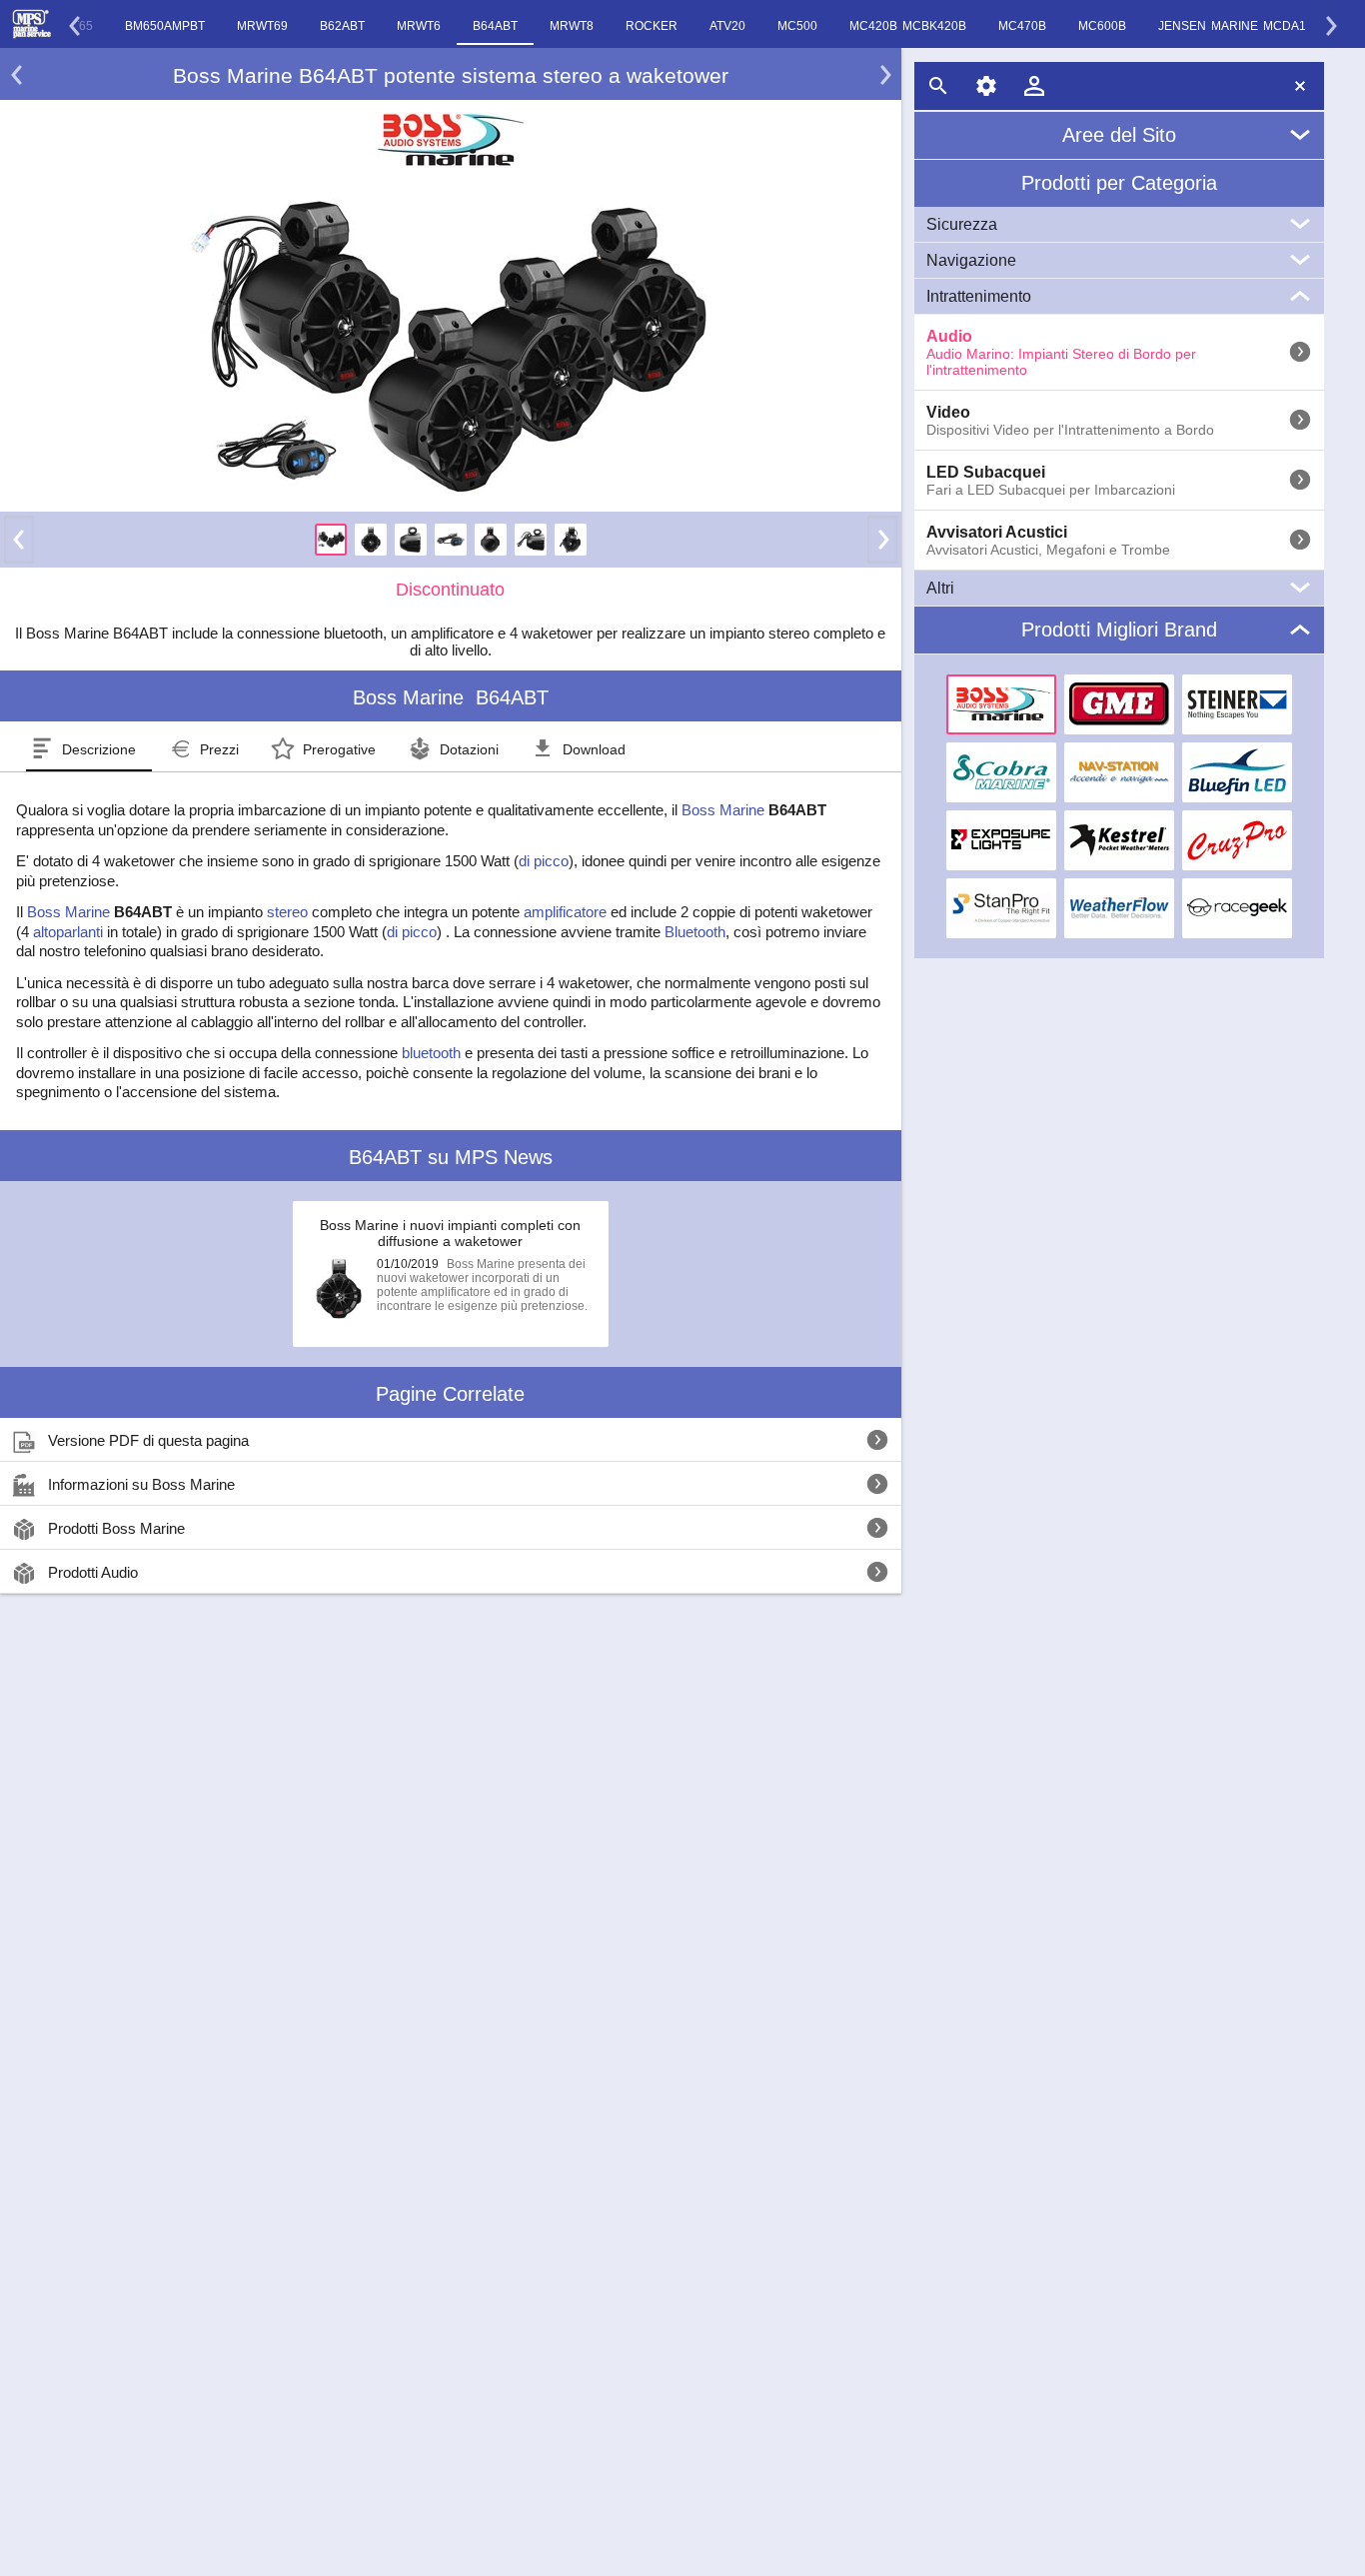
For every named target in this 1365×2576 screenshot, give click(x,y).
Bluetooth (695, 932)
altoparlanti (68, 932)
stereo (287, 912)
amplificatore (565, 912)
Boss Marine (723, 810)
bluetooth (431, 1053)
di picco (544, 861)
